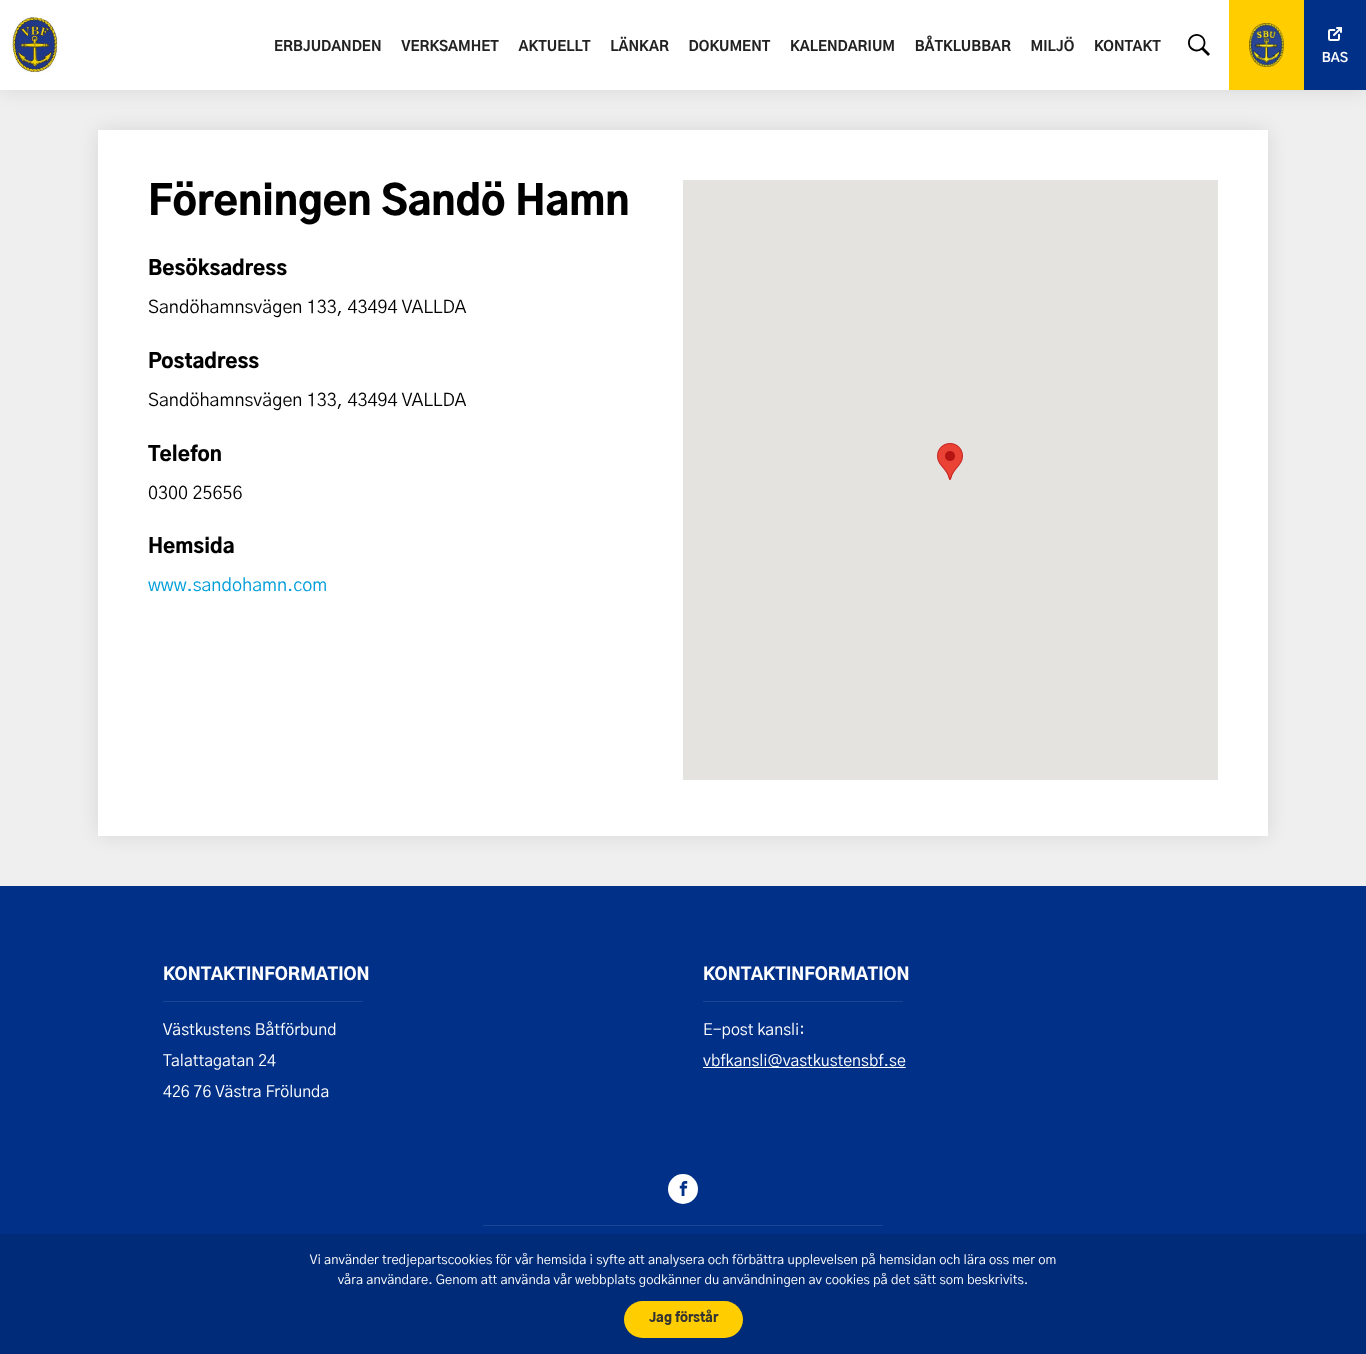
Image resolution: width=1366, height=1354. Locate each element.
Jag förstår (683, 1318)
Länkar (639, 47)
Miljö (1053, 47)
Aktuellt (555, 47)
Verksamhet (450, 47)
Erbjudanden (327, 47)
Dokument (730, 47)
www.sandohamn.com (237, 584)
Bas (1335, 58)
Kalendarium (842, 47)
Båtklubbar (963, 47)
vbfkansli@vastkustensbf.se (804, 1060)
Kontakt (1127, 47)
